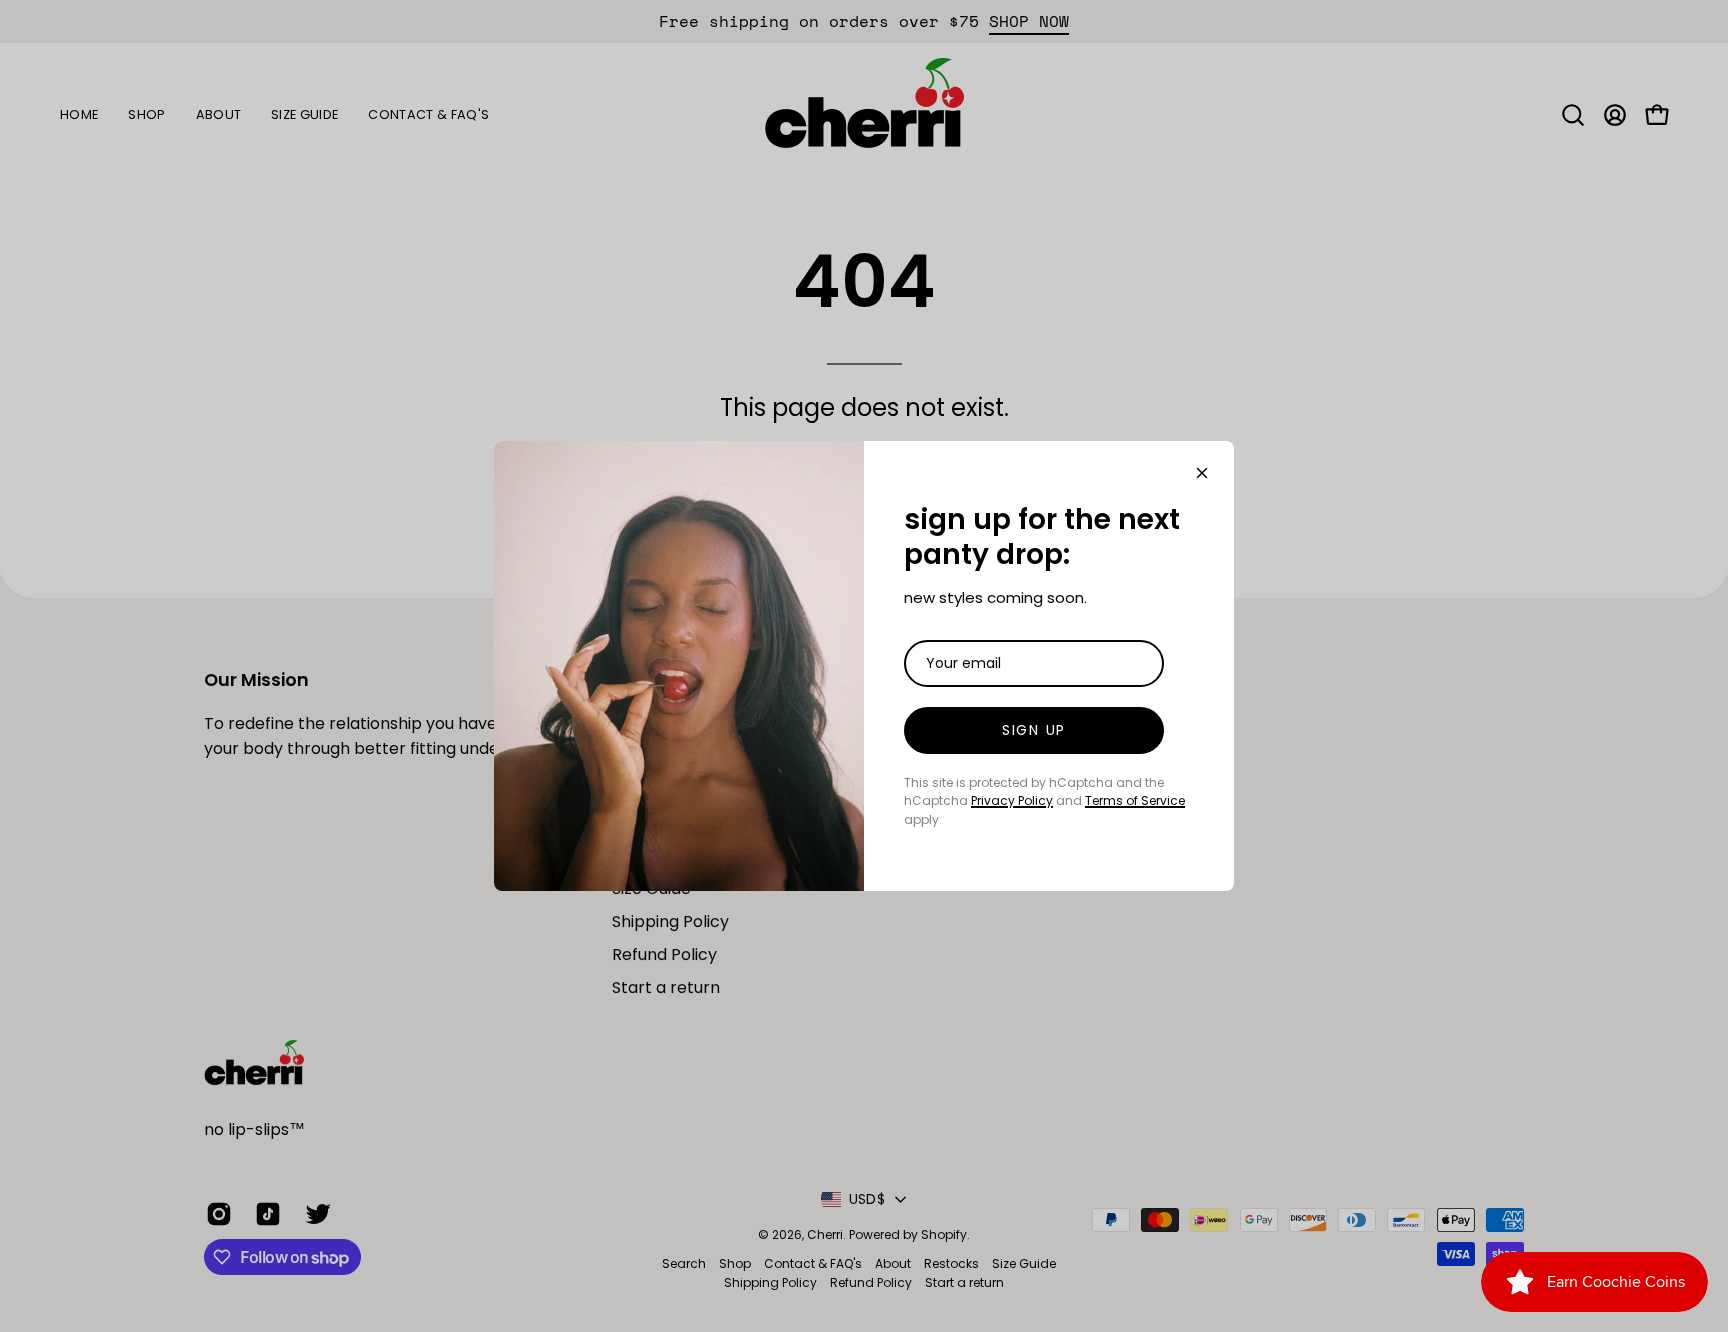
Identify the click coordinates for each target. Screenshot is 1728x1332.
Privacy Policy (1012, 800)
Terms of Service (1135, 800)
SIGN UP (1034, 730)
